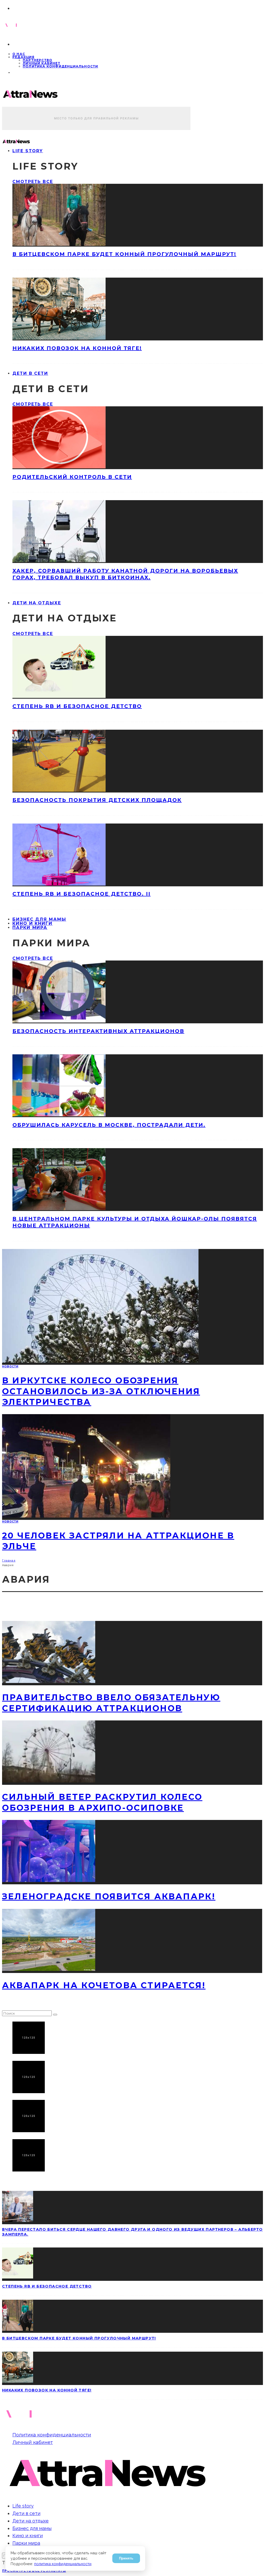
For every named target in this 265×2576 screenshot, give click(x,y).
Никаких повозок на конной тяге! (77, 348)
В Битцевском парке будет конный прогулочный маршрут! (124, 254)
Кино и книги (28, 2536)
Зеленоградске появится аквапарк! (109, 1896)
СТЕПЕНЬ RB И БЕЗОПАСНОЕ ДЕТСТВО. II (82, 894)
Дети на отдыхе (37, 603)
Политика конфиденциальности (60, 66)
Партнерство (38, 60)
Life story (28, 151)
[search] (55, 2015)
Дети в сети (30, 373)
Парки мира (30, 928)
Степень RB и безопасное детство (77, 706)
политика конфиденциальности (63, 2564)
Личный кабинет (42, 63)
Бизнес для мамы (32, 2528)
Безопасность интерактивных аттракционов (98, 1031)
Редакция (24, 57)
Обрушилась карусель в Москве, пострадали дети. (109, 1125)
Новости (10, 1366)
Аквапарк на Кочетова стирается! (104, 1985)
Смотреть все (33, 182)
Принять (126, 2558)
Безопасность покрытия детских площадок (97, 800)
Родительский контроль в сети (72, 477)
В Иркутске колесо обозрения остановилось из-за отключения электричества (101, 1391)
